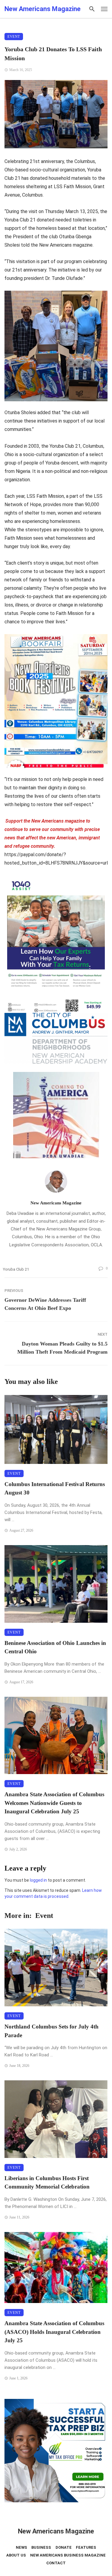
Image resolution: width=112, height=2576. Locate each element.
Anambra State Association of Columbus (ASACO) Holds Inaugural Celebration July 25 (54, 2332)
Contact (56, 2563)
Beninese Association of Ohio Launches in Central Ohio (55, 1647)
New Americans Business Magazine (68, 2555)
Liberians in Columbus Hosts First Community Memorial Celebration (47, 2183)
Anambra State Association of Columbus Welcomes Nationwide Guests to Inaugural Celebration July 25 (54, 1803)
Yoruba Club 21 (16, 1269)
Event (14, 37)
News (22, 2547)
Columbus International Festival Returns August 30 (55, 1488)
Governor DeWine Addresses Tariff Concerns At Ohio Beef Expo (45, 1304)
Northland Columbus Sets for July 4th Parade (52, 2031)
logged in (38, 1880)
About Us (16, 2555)
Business (41, 2547)
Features (86, 2547)
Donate (64, 2547)
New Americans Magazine (56, 1203)
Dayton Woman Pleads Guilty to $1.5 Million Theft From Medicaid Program (62, 1348)
